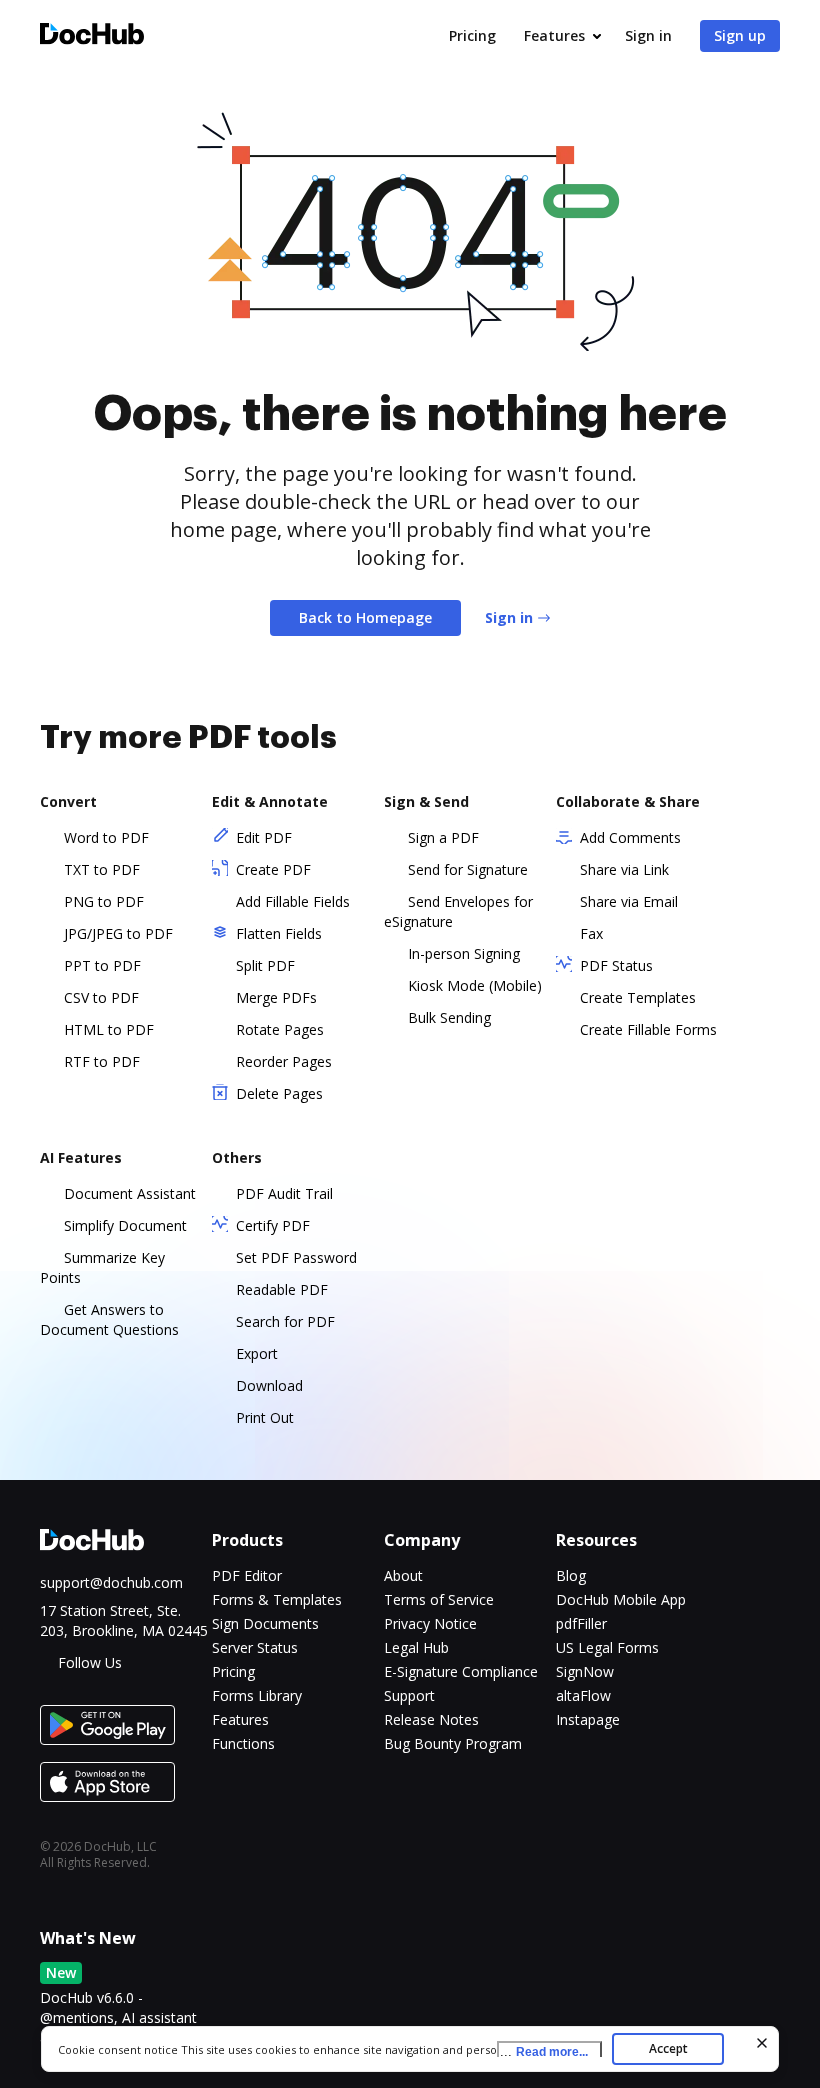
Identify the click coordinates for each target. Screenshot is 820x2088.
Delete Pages (279, 1093)
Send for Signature (468, 869)
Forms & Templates (277, 1599)
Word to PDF (106, 837)
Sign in (648, 35)
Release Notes (431, 1719)
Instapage (588, 1719)
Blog (571, 1575)
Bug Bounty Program (453, 1743)
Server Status (255, 1647)
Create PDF (273, 869)
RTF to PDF (102, 1061)
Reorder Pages (284, 1061)
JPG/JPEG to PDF (118, 933)
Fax (591, 933)
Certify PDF (273, 1225)
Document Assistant (130, 1193)
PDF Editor (247, 1575)
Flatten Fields (279, 933)
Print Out (265, 1417)
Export (257, 1353)
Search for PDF (285, 1321)
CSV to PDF (101, 997)
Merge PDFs (276, 997)
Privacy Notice (430, 1623)
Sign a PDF (443, 837)
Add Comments (630, 837)
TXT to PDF (102, 869)
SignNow (585, 1671)
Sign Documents (265, 1623)
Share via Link (624, 869)
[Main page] (92, 36)
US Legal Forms (607, 1647)
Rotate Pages (280, 1029)
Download (269, 1385)
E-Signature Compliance (461, 1671)
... (544, 2051)
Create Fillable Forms (648, 1029)
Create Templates (638, 997)
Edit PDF (264, 837)
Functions (243, 1743)
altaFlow (583, 1695)
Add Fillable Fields (293, 901)
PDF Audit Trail (284, 1193)
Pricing (472, 35)
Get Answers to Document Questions (109, 1319)
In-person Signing (464, 953)
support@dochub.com (111, 1582)
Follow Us (90, 1662)
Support (409, 1695)
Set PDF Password (296, 1257)
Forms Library (257, 1695)
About (403, 1575)
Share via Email (629, 901)
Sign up (740, 35)
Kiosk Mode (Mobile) (475, 985)
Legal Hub (416, 1647)
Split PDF (265, 965)
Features (554, 35)
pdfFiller (581, 1623)
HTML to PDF (109, 1029)
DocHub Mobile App (621, 1599)
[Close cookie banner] (762, 2043)
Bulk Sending (449, 1017)
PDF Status (616, 965)
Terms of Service (439, 1599)
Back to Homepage (365, 617)
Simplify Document (125, 1225)
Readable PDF (282, 1289)
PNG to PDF (104, 901)
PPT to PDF (102, 965)
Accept (668, 2048)
